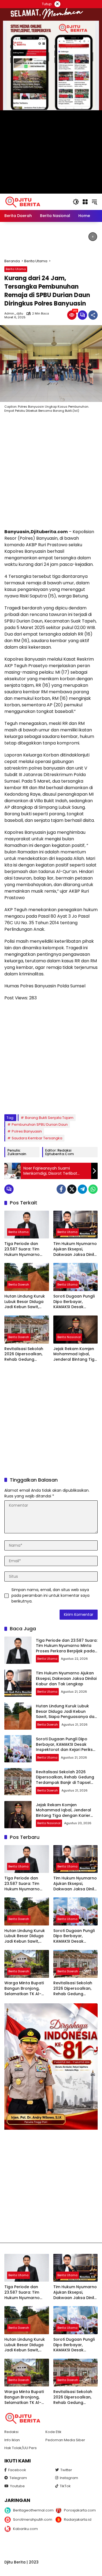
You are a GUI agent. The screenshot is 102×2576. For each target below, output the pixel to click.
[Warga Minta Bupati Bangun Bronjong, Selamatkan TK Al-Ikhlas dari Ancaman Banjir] (27, 1964)
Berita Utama (16, 269)
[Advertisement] (51, 472)
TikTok (65, 2486)
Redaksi (11, 2432)
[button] (76, 202)
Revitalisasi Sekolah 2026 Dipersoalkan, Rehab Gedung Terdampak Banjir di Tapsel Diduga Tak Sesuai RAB (24, 1354)
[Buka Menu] (85, 202)
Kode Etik (53, 2432)
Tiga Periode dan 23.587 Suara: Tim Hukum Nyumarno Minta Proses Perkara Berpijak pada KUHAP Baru (25, 1249)
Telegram (18, 2478)
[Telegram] (82, 1189)
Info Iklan (12, 2440)
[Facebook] (61, 1189)
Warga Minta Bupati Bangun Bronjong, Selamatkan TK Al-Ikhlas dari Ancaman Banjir (25, 1989)
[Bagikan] (93, 315)
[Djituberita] (24, 202)
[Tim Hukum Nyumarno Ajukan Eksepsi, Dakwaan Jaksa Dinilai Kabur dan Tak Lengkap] (76, 1225)
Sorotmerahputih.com (30, 2519)
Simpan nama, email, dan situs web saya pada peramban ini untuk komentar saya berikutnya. (50, 1595)
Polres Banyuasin (27, 1131)
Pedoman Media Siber (65, 2440)
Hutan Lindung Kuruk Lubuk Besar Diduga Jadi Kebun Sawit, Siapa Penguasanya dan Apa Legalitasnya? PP (25, 1302)
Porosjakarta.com (80, 2510)
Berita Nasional (69, 1337)
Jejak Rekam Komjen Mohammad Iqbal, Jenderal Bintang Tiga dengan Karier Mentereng (75, 1354)
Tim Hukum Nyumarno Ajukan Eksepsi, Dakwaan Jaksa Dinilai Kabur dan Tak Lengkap (75, 1249)
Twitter (66, 2470)
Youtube (17, 2486)
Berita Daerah (19, 1284)
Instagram (69, 2478)
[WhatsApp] (93, 1189)
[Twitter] (72, 1189)
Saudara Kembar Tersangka (37, 1138)
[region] (51, 240)
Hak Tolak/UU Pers (21, 2448)
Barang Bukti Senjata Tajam (49, 1118)
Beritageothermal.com (30, 2510)
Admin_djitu (14, 314)
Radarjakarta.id (78, 2519)
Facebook (17, 2470)
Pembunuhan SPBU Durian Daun (40, 1124)
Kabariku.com (25, 2529)
